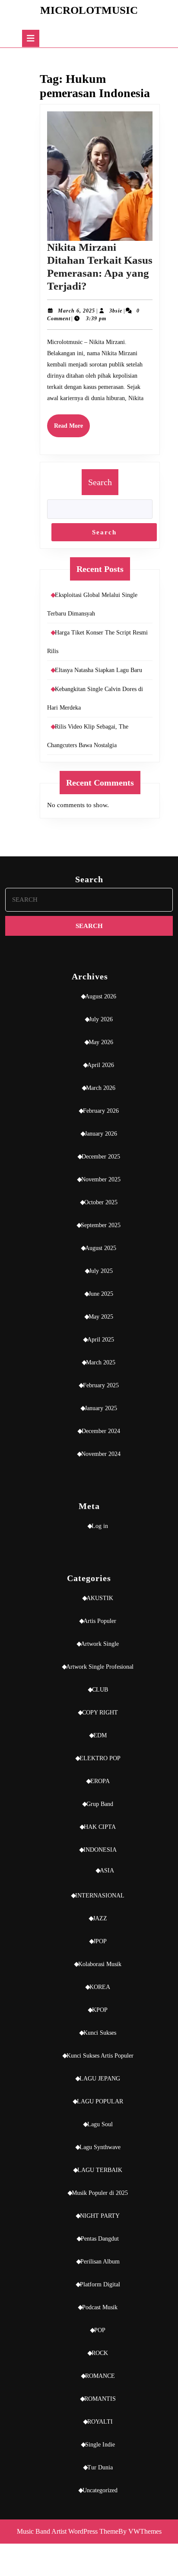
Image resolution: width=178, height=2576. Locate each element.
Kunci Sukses (100, 2033)
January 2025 (101, 1408)
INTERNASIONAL (100, 1896)
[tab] (31, 38)
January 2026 (101, 1134)
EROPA (100, 1781)
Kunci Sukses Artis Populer (100, 2056)
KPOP (100, 2010)
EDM (100, 1735)
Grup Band (100, 1804)
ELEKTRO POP (100, 1758)
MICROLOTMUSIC (89, 10)
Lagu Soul (100, 2124)
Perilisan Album (100, 2262)
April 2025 (101, 1340)
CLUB (100, 1690)
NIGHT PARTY (100, 2216)
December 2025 (101, 1157)
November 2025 (101, 1179)
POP (100, 2330)
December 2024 (101, 1431)
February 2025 (101, 1385)
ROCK (100, 2353)
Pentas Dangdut (100, 2239)
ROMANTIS (100, 2399)
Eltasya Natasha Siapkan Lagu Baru (99, 670)
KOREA (100, 1987)
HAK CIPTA (100, 1827)
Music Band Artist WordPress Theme (68, 2531)
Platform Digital (100, 2284)
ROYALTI (100, 2422)
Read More (72, 430)
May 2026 (101, 1042)
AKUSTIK (100, 1598)
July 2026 (101, 1019)
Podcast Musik (100, 2307)
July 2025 (101, 1271)
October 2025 (101, 1202)
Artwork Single (100, 1644)
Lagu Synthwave (100, 2147)
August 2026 (101, 996)
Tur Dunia (100, 2467)
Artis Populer (100, 1621)
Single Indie (100, 2445)
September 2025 (101, 1225)
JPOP (100, 1941)
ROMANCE (100, 2376)
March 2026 (101, 1088)
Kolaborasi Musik (100, 1964)
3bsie (116, 311)
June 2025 (101, 1294)
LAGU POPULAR (100, 2101)
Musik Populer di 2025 (100, 2193)
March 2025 (101, 1362)
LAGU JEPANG (100, 2079)
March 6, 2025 (76, 311)
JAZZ (100, 1918)
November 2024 (101, 1454)
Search (100, 482)
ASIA (107, 1870)
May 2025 (101, 1317)
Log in (100, 1526)
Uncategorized (100, 2490)
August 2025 (101, 1248)
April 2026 (101, 1065)
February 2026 (101, 1111)
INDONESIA (100, 1850)
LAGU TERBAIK (100, 2170)
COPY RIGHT (100, 1713)
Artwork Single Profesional (100, 1667)
